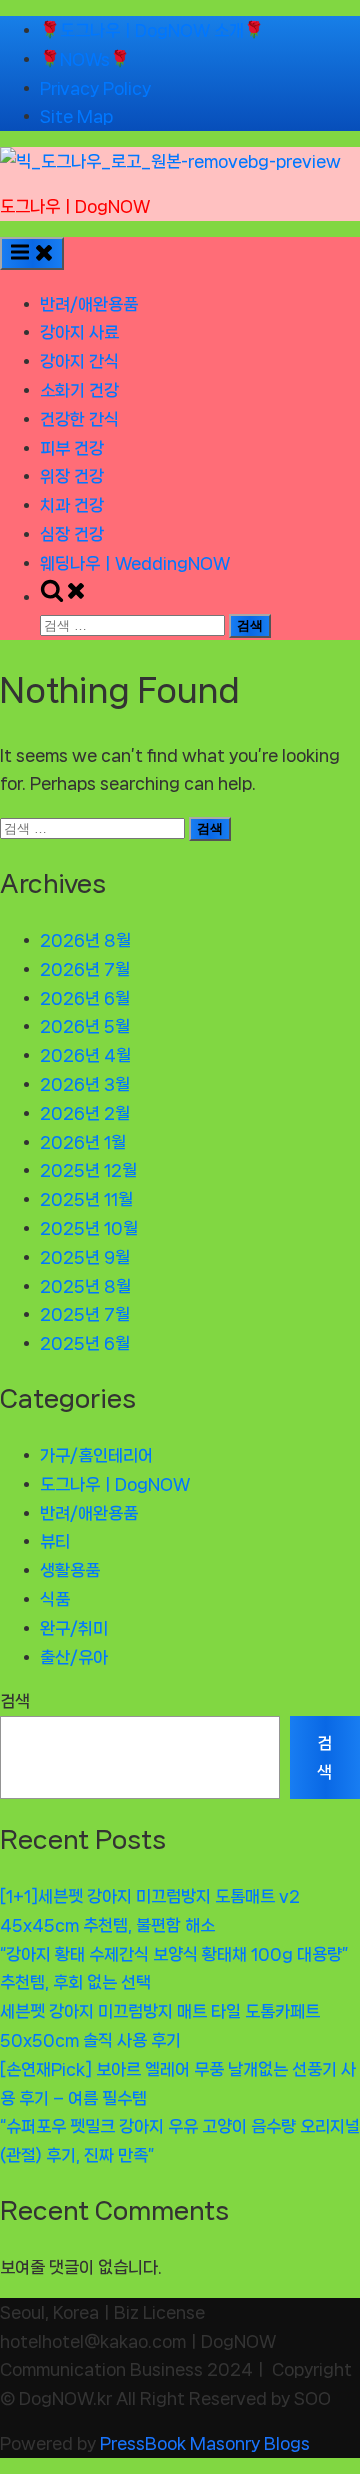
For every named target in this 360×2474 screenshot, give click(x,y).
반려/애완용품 (89, 304)
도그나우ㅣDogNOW (75, 206)
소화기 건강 (79, 390)
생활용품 (70, 1570)
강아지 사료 (79, 332)
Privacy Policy (95, 88)
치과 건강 (72, 505)
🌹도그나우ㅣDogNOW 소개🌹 (152, 30)
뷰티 (55, 1541)
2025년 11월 (86, 1199)
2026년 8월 (85, 940)
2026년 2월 (85, 1113)
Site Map (76, 116)
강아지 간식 (79, 361)
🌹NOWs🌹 (85, 59)
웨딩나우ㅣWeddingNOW (135, 563)
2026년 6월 (85, 998)
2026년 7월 (85, 969)
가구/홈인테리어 (96, 1455)
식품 (55, 1599)
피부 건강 (72, 448)
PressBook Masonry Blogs (205, 2443)
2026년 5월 (85, 1026)
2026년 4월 (85, 1055)
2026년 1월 (83, 1142)
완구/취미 (74, 1628)
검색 (15, 1701)
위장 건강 (72, 476)
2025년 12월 (88, 1170)
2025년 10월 (89, 1228)
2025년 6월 (85, 1343)
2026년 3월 (85, 1084)
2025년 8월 (85, 1286)
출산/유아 (74, 1657)
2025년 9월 (85, 1257)
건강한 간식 (79, 419)
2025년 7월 (85, 1314)
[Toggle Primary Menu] (32, 253)
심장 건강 (72, 534)
